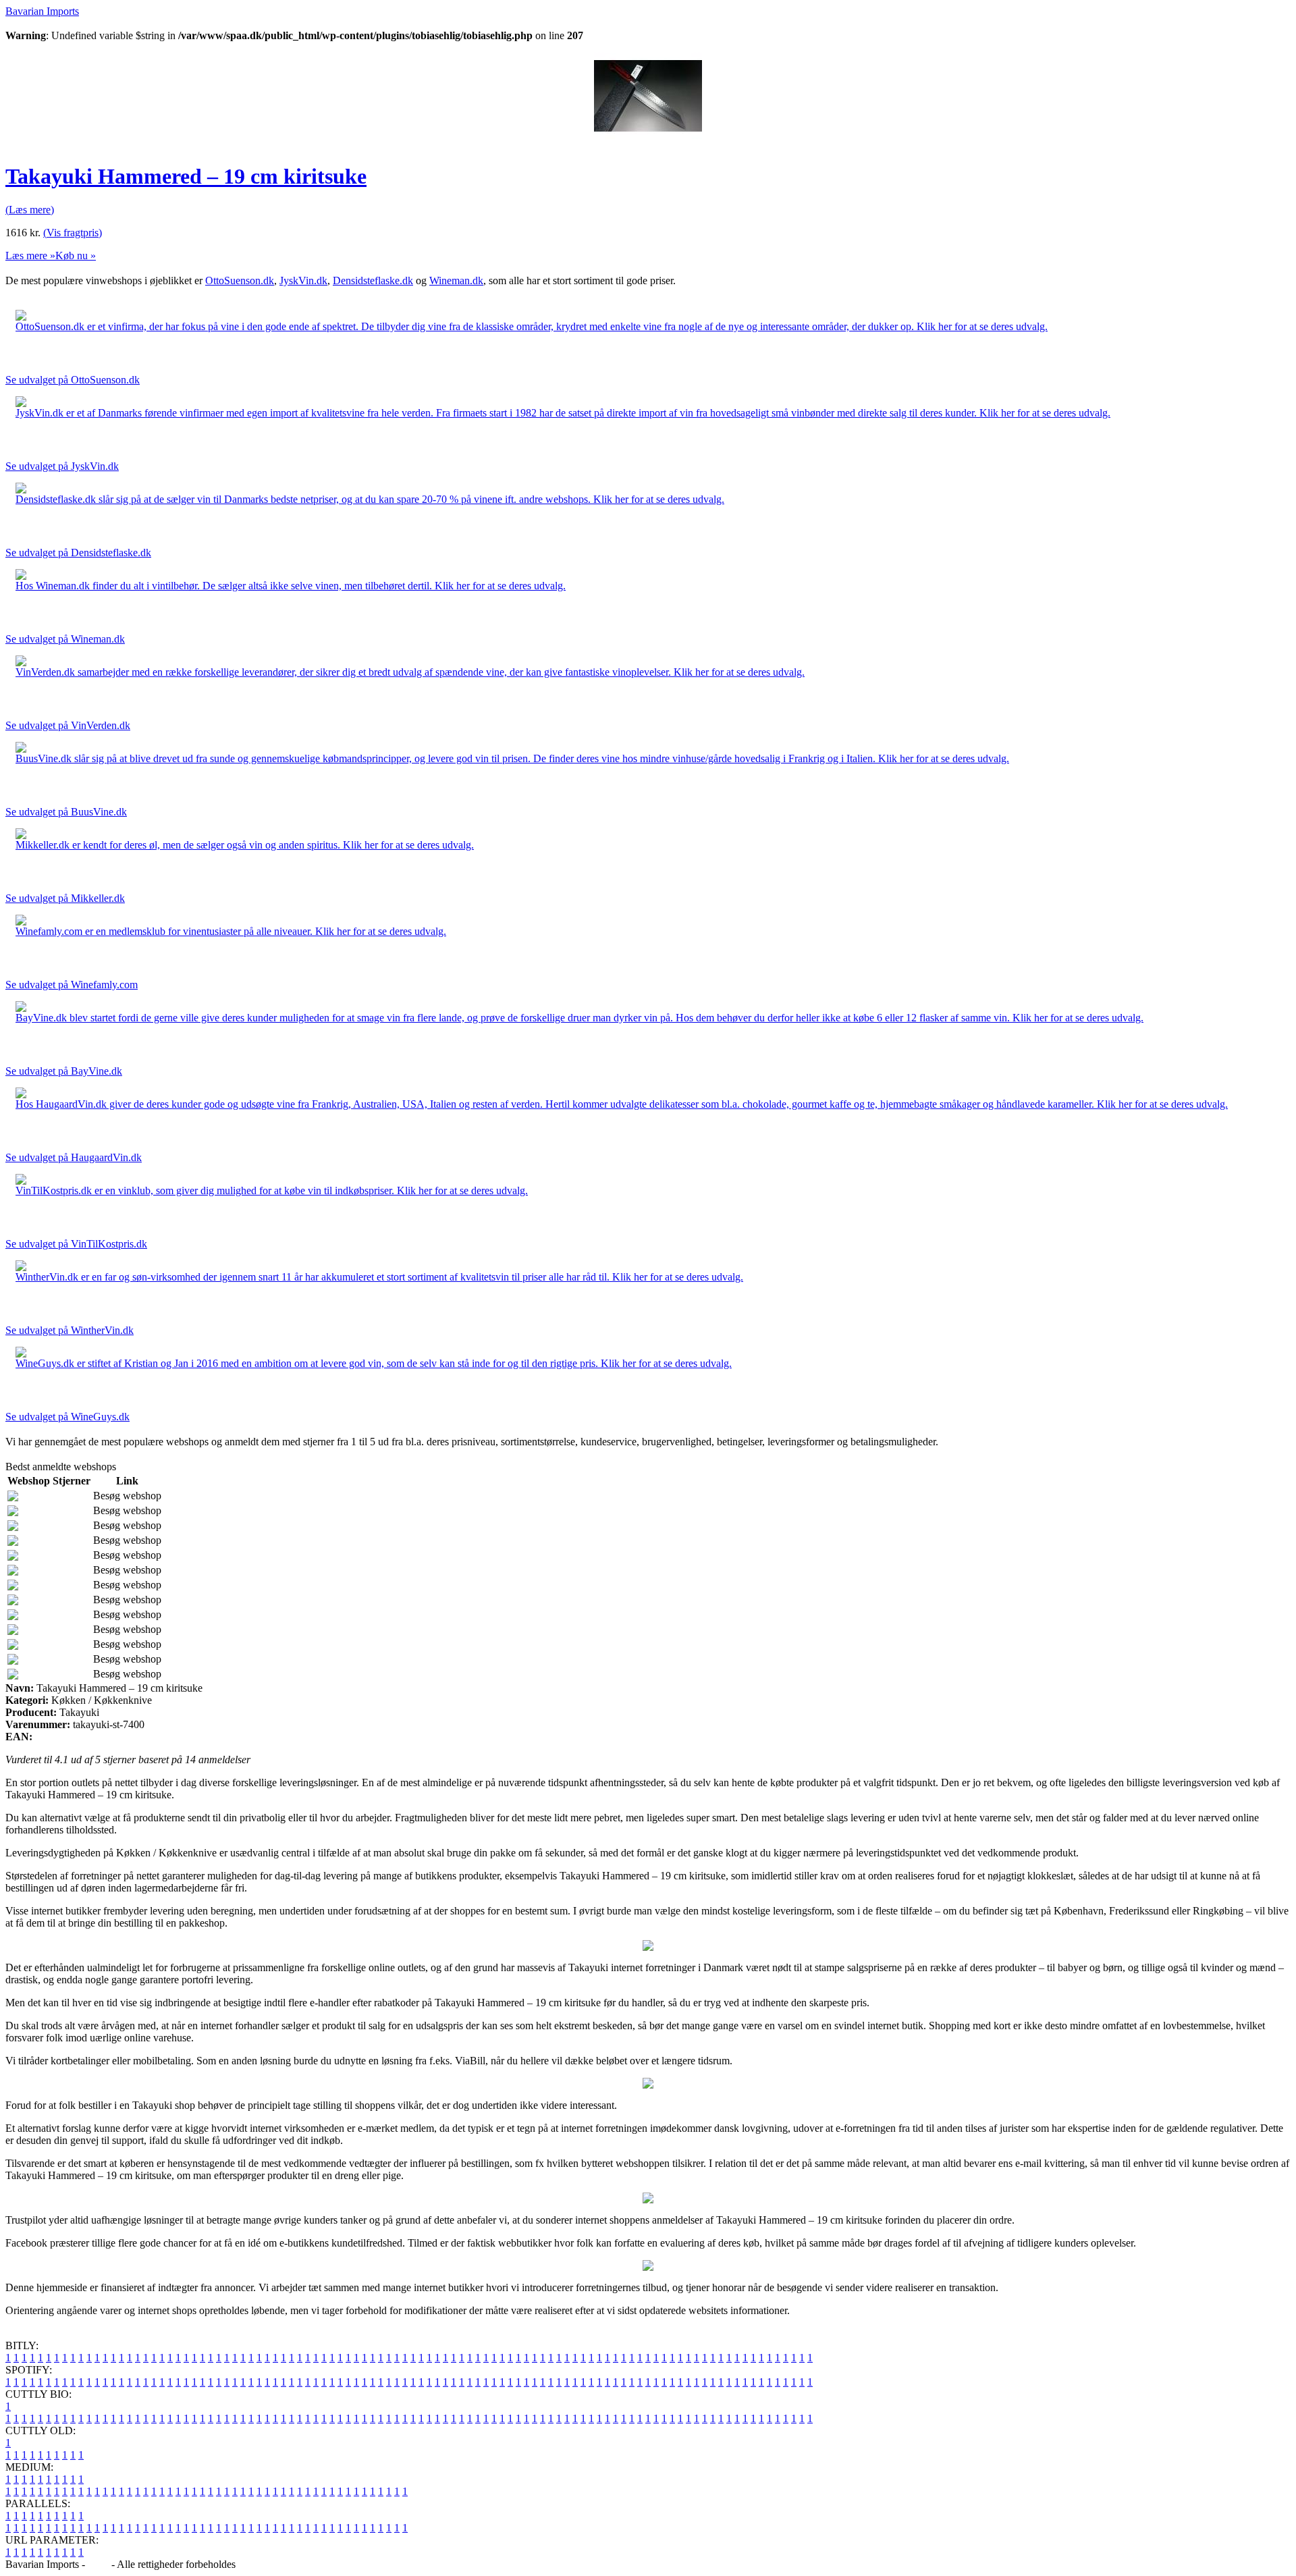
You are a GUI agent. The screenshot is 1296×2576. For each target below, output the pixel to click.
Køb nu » (76, 256)
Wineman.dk (456, 280)
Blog (98, 2564)
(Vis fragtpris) (73, 233)
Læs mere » (30, 256)
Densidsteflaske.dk (373, 280)
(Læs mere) (30, 210)
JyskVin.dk (303, 280)
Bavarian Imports (42, 11)
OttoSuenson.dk (240, 280)
